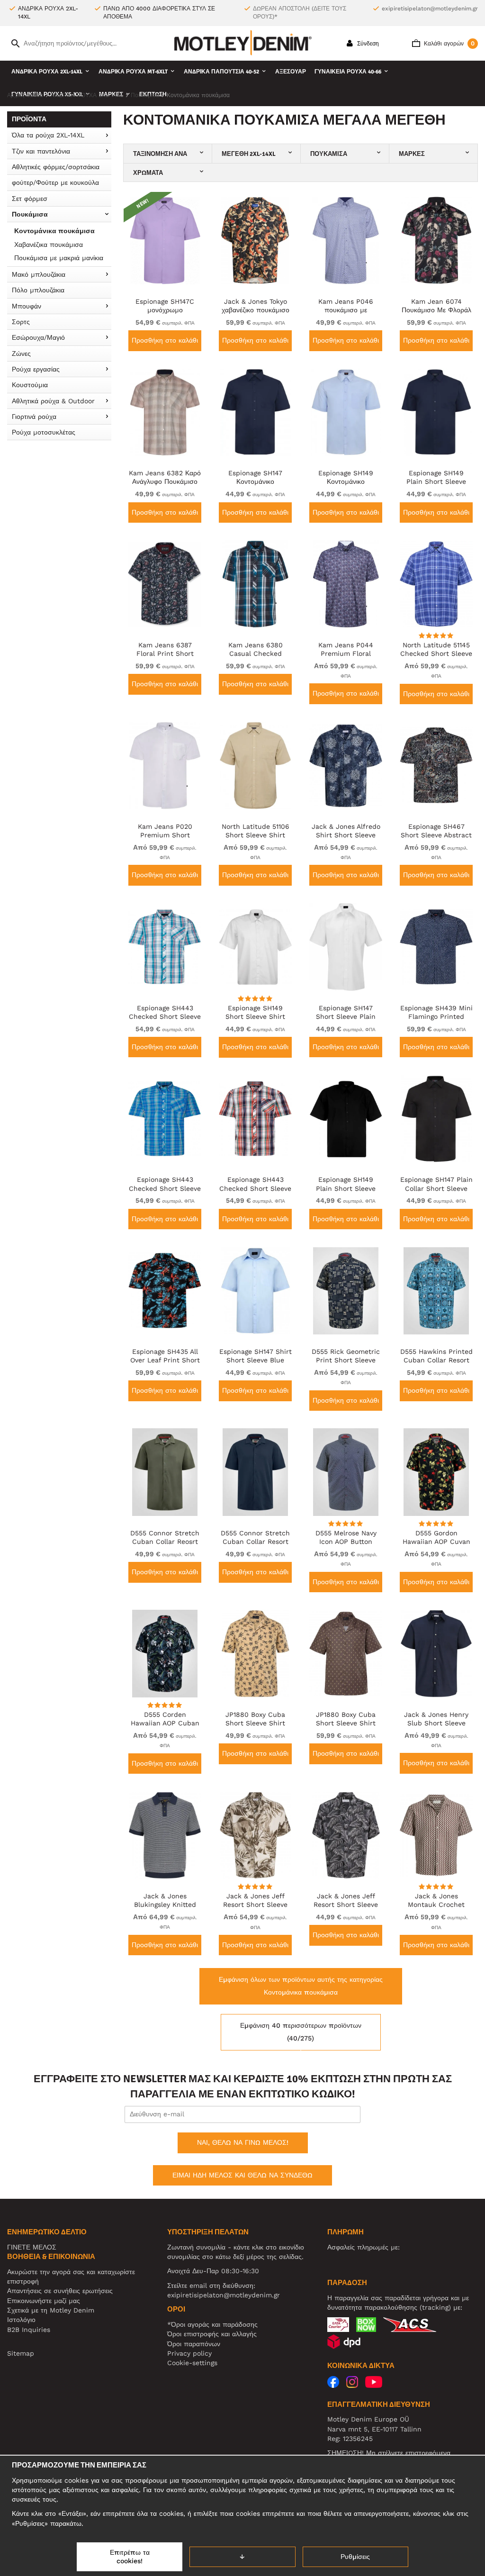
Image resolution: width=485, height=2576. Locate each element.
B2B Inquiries (29, 2330)
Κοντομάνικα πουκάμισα (54, 231)
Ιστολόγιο (21, 2320)
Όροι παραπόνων (194, 2344)
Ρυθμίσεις (355, 2557)
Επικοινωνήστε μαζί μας (44, 2301)
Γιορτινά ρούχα (34, 417)
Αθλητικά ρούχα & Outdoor (53, 401)
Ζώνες (21, 354)
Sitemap (21, 2353)
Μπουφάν (27, 306)
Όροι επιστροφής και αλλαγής (212, 2334)
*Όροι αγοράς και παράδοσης (212, 2324)
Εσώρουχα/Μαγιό (38, 337)
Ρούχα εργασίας (36, 369)
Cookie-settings (192, 2363)
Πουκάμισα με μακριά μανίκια (59, 258)
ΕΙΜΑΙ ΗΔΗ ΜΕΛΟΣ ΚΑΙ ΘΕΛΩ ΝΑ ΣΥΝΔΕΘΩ (242, 2175)
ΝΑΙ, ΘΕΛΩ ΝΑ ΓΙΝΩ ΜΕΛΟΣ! (243, 2142)
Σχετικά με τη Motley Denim (51, 2310)
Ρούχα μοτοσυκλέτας (44, 432)
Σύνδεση (367, 44)
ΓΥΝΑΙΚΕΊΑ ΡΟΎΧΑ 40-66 (348, 72)
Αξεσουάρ (291, 72)
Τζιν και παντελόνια (41, 151)
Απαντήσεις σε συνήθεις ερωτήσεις (60, 2291)
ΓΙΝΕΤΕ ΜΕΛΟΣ (32, 2247)
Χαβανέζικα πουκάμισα (49, 245)
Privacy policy (189, 2353)
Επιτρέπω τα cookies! (130, 2557)
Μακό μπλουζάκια (39, 274)
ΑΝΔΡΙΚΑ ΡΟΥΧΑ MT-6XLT (133, 72)
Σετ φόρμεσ (30, 199)
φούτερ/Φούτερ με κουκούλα (55, 182)
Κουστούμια (30, 385)
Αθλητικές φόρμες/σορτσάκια (56, 167)
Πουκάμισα (30, 214)
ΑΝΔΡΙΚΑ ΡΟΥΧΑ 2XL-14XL (47, 72)
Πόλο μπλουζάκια (38, 290)
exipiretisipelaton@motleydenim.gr (430, 9)
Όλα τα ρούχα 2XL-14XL (48, 135)
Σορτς (21, 322)
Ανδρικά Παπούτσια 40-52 (221, 72)
